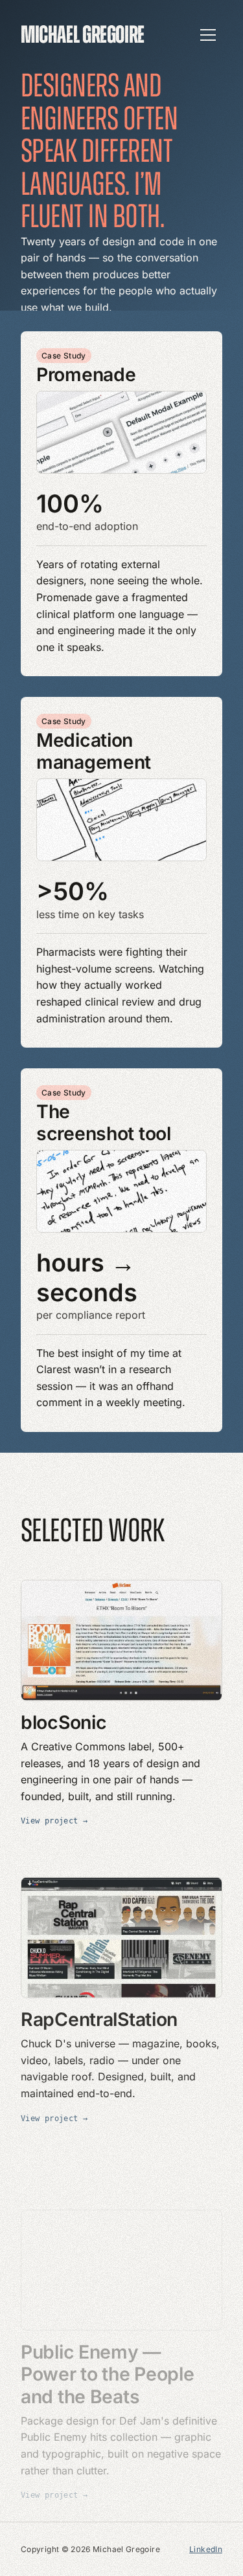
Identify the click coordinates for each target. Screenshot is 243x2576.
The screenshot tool (104, 1122)
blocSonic (64, 1721)
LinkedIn (206, 2549)
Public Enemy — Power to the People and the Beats (108, 2321)
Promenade (86, 374)
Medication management (94, 751)
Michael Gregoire (83, 35)
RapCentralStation (99, 2010)
